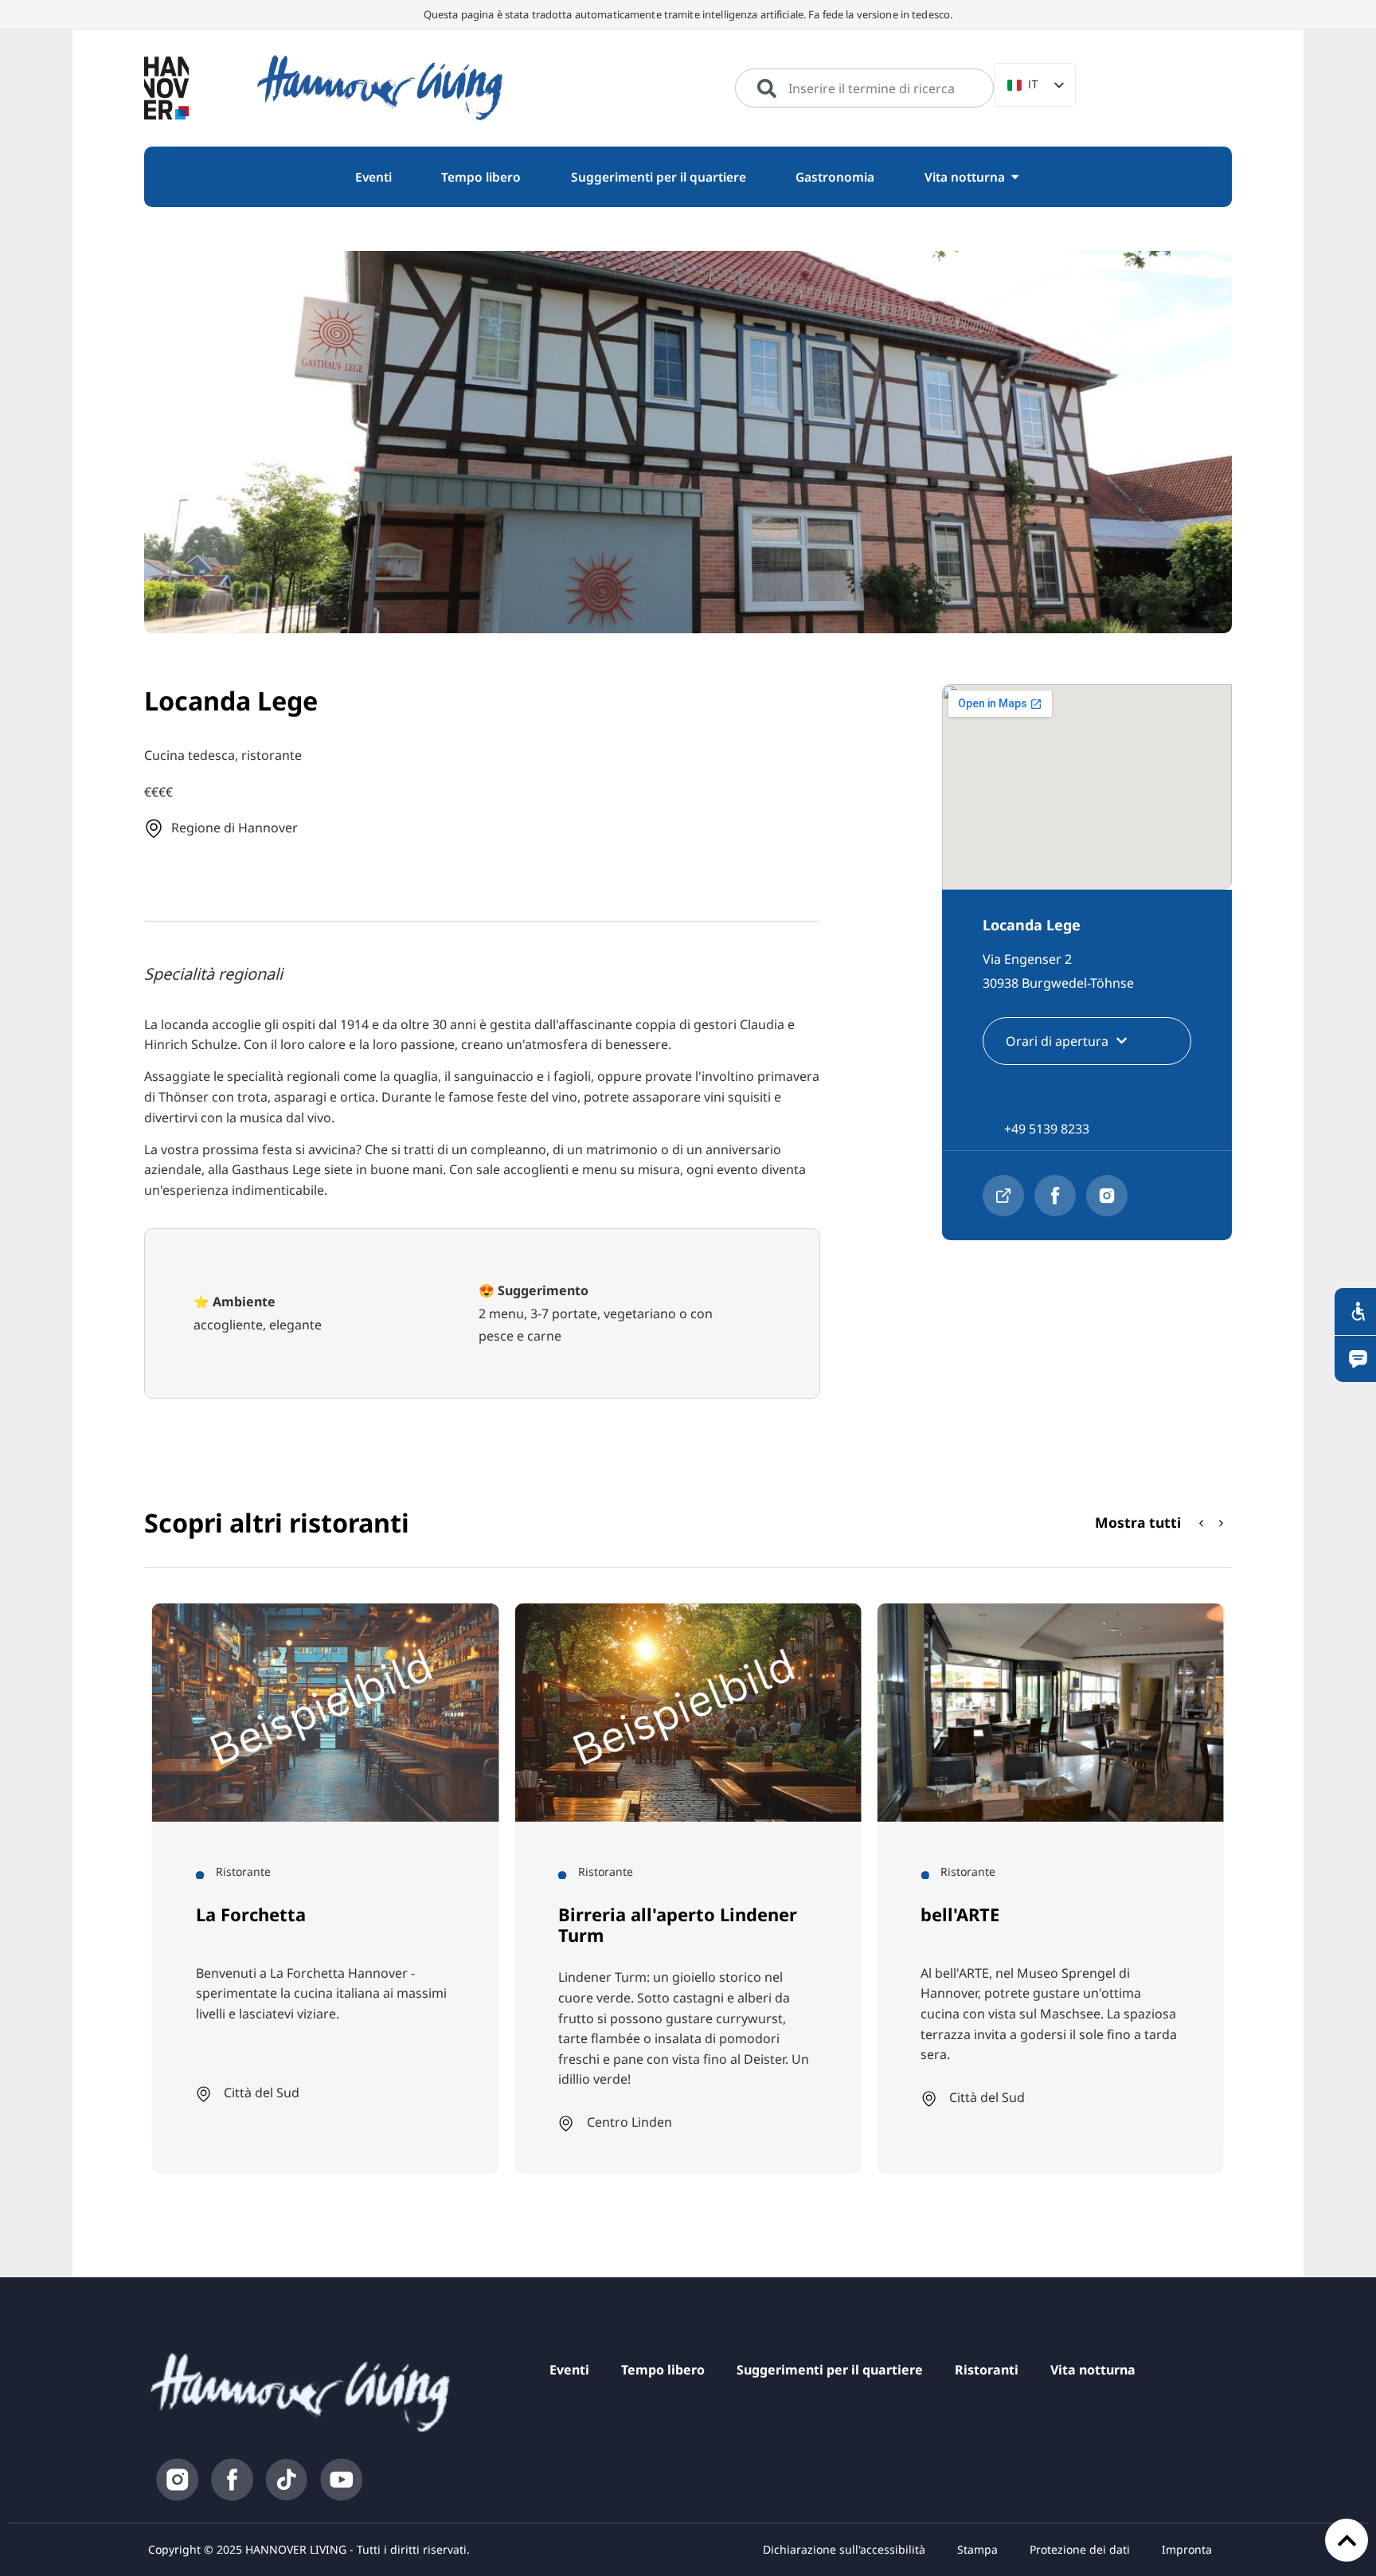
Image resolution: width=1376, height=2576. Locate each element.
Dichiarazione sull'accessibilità (844, 2549)
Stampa (977, 2549)
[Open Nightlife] (1015, 177)
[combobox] (864, 88)
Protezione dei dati (1080, 2549)
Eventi (569, 2370)
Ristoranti (987, 2370)
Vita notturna (1093, 2370)
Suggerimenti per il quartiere (830, 2370)
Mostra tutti (1138, 1522)
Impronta (1187, 2549)
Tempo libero (663, 2370)
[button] (1222, 1524)
